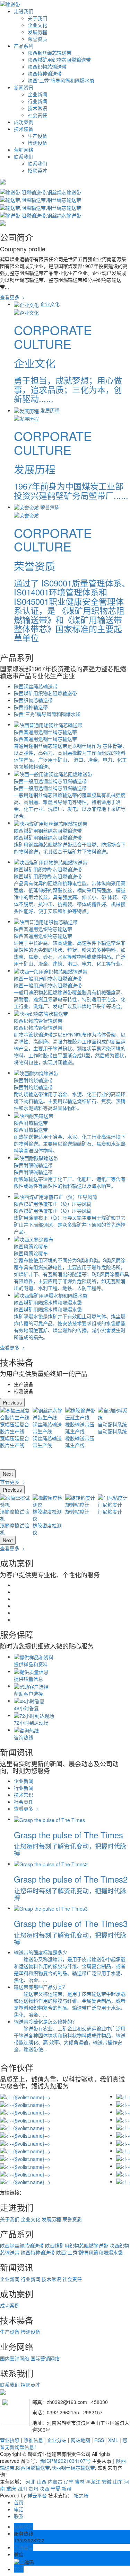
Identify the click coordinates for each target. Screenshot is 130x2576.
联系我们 (24, 156)
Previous (12, 1402)
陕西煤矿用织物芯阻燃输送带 (59, 60)
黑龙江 (93, 2481)
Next (8, 1474)
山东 (118, 2481)
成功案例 (24, 122)
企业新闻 (37, 94)
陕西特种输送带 (45, 73)
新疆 (67, 2488)
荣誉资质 (37, 39)
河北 (31, 2481)
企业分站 (57, 2440)
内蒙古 (55, 2481)
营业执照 (10, 2440)
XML (113, 2440)
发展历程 (37, 32)
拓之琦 (81, 2495)
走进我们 (24, 11)
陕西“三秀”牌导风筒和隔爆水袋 (61, 80)
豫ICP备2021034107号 (65, 2461)
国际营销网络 (45, 2358)
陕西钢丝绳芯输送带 (50, 53)
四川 (22, 2488)
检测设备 (37, 143)
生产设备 (37, 136)
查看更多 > (12, 297)
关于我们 (37, 18)
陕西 (44, 2488)
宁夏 (55, 2488)
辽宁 (69, 2481)
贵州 (33, 2488)
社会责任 (37, 115)
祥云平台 (37, 2495)
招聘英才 (37, 170)
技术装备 (24, 129)
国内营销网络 (15, 2358)
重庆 (11, 2488)
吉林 (80, 2481)
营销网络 (24, 150)
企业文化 (37, 25)
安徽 (107, 2481)
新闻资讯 (24, 87)
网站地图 (80, 2440)
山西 (42, 2481)
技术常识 (37, 108)
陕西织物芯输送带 (47, 66)
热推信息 (33, 2440)
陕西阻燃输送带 (33, 2468)
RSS (99, 2440)
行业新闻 (37, 101)
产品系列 (24, 46)
